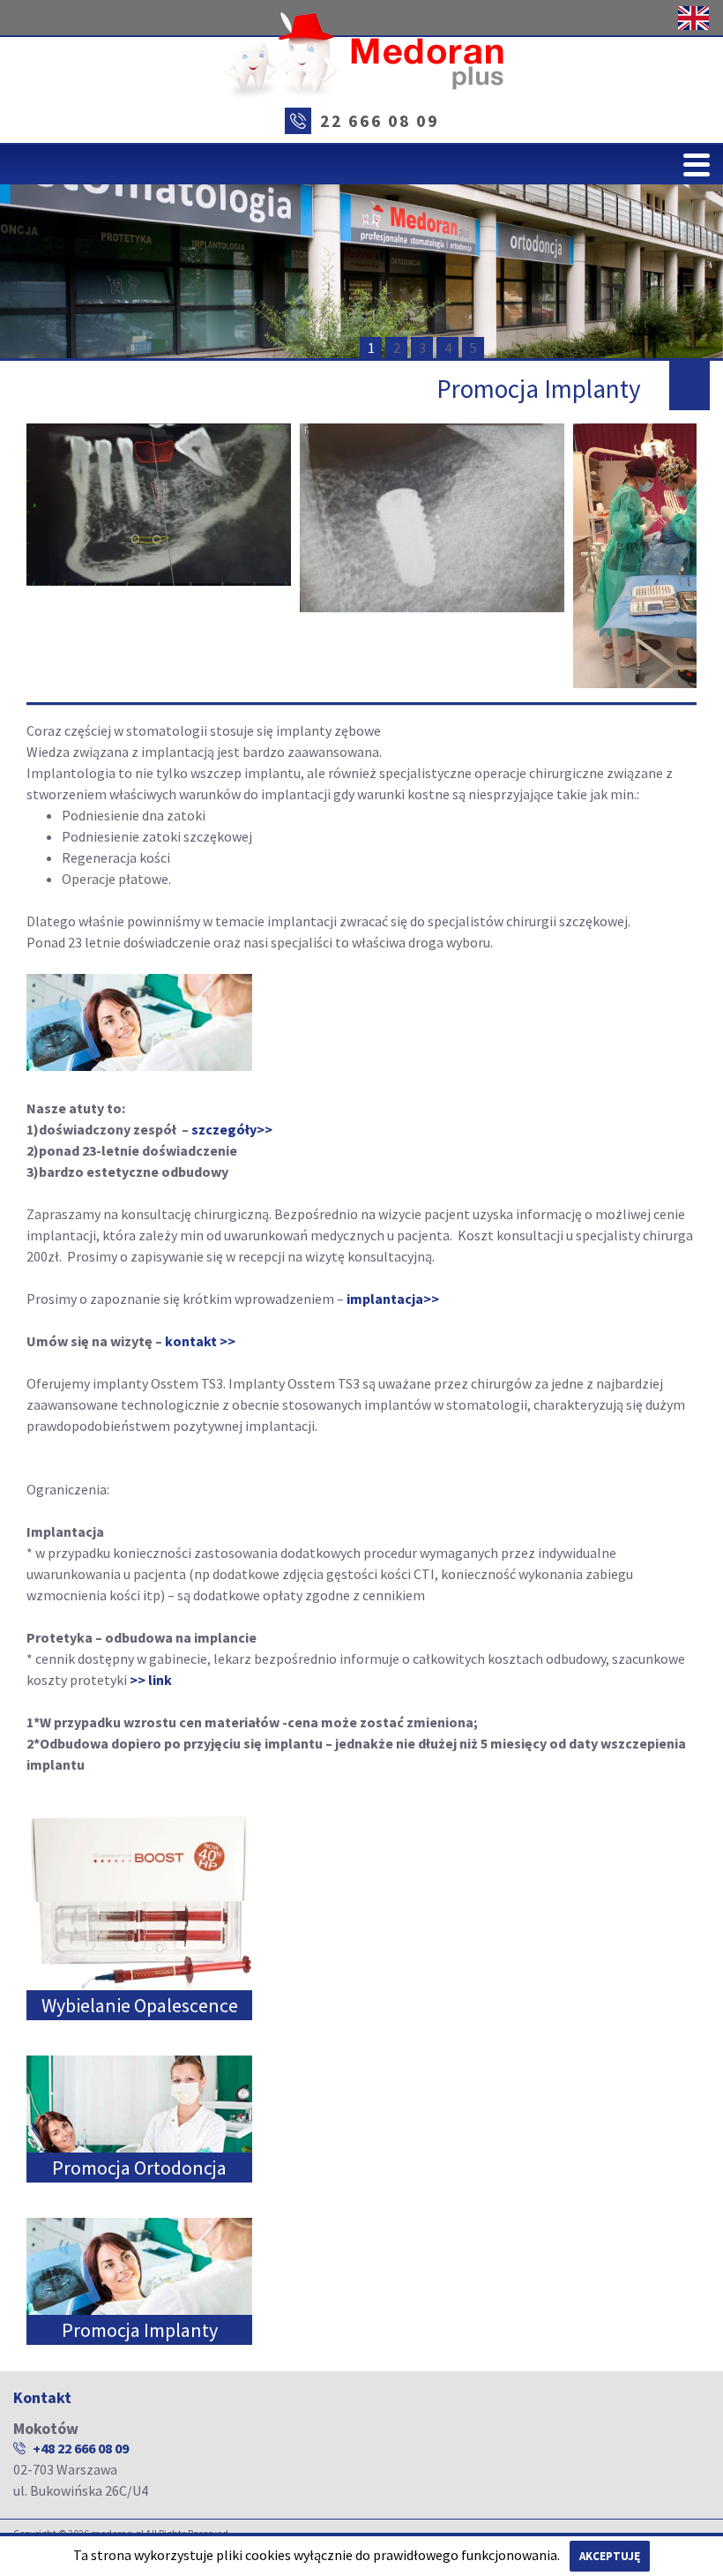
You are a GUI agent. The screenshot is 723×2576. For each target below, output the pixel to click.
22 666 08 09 (380, 120)
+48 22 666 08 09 (81, 2448)
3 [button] (422, 348)
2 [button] (397, 348)
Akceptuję (610, 2556)
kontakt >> (200, 1341)
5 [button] (473, 348)
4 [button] (448, 348)
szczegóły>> (232, 1129)
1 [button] (371, 348)
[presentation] (48, 556)
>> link (151, 1680)
